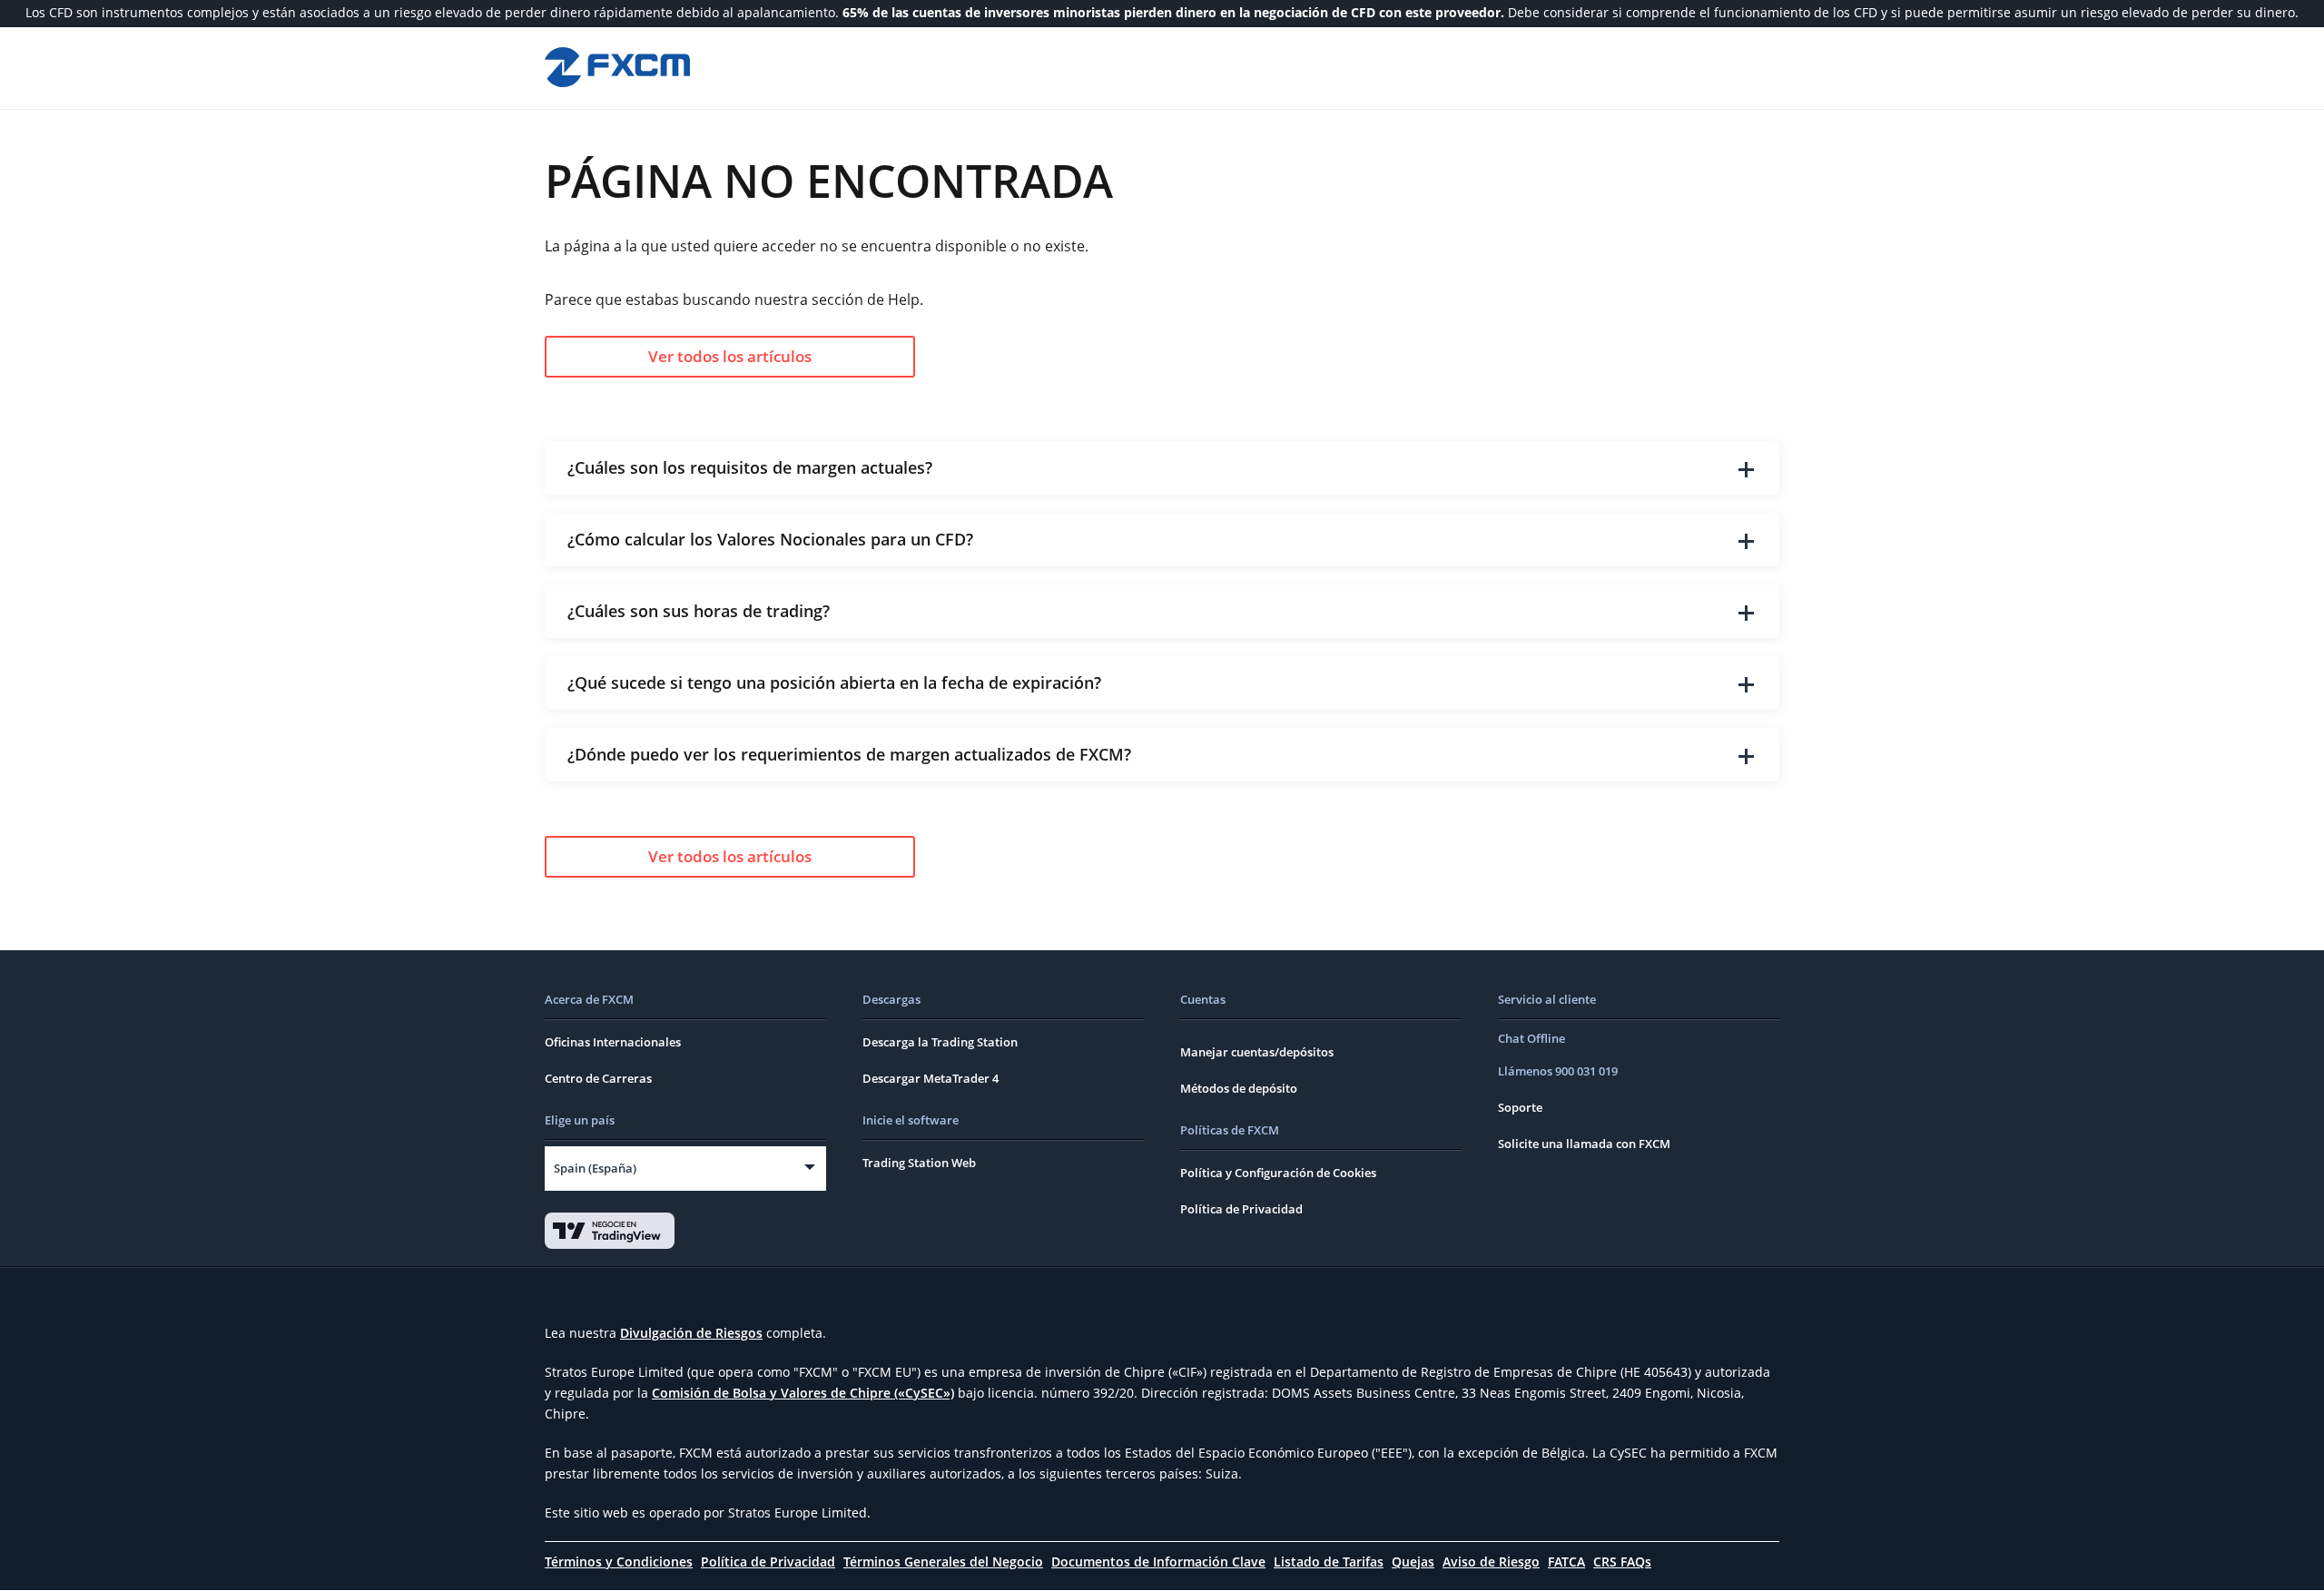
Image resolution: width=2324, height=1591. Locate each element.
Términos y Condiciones (619, 1562)
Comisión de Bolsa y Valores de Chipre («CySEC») (803, 1393)
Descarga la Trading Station (940, 1042)
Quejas (1413, 1562)
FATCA (1566, 1562)
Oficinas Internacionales (613, 1042)
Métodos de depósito (1239, 1088)
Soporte (1520, 1107)
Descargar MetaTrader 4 (931, 1078)
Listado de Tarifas (1329, 1562)
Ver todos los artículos (730, 356)
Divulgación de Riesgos (691, 1333)
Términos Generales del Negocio (943, 1562)
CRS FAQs (1622, 1562)
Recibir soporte (1639, 67)
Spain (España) (595, 1168)
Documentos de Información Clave (1158, 1562)
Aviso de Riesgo (1491, 1562)
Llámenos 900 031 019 (1558, 1071)
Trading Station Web (919, 1163)
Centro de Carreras (598, 1078)
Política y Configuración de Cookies (1278, 1173)
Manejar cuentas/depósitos (1257, 1052)
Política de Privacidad (1241, 1209)
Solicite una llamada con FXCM (1584, 1144)
